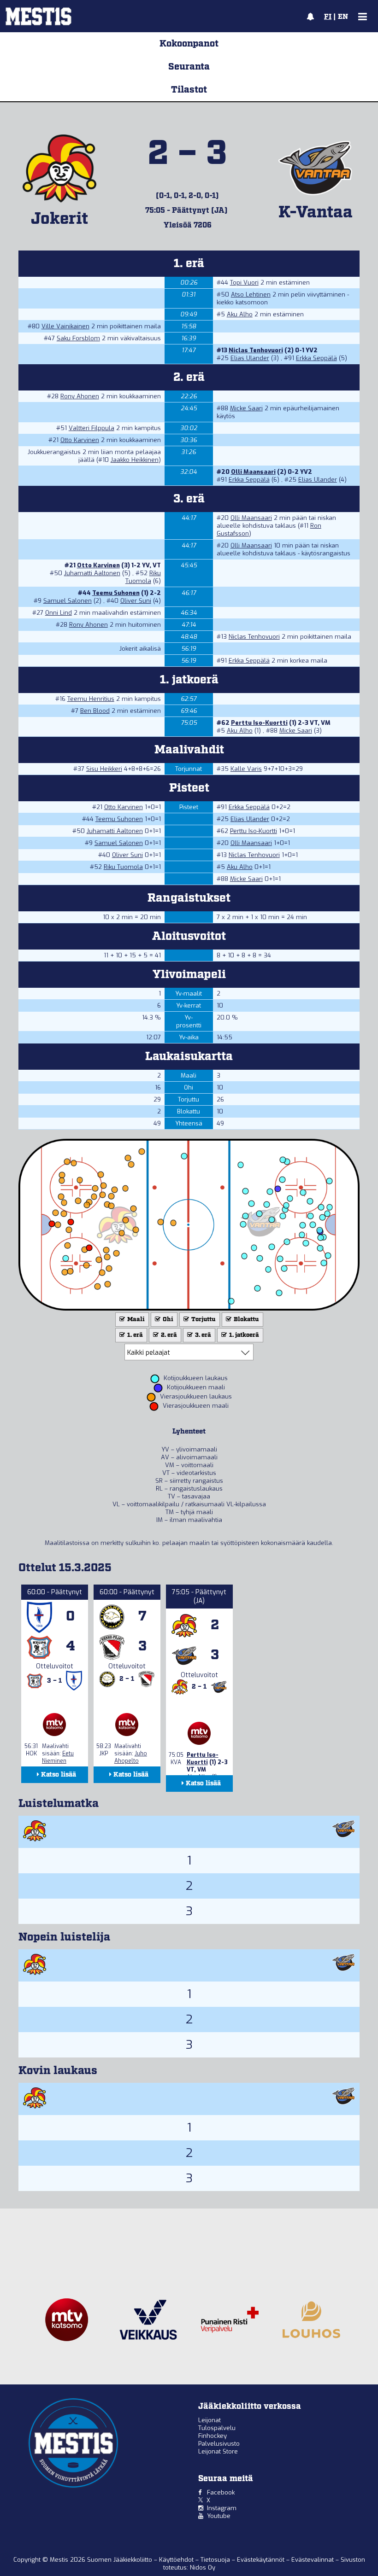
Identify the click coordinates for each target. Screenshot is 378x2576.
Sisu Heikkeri (104, 769)
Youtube (219, 2516)
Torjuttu (203, 1320)
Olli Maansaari (253, 472)
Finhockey (213, 2436)
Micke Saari (246, 408)
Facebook (221, 2492)
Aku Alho (240, 314)
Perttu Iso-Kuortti (259, 723)
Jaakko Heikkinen (135, 460)
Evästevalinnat (313, 2560)
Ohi (167, 1320)
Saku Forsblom (78, 338)
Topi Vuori (244, 283)
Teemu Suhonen (116, 593)
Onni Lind (59, 613)
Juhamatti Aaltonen (92, 573)
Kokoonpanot (189, 44)
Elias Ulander (250, 358)
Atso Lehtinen (251, 294)
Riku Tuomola (143, 577)
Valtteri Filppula (92, 428)
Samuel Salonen (68, 601)
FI (328, 17)
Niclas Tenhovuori (256, 350)
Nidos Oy (203, 2567)
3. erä (202, 1335)
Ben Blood (95, 711)
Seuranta (189, 67)
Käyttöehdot (177, 2560)
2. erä (168, 1335)
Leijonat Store (218, 2451)
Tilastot (189, 90)
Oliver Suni (136, 601)
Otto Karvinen (80, 440)
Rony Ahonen (80, 396)
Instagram (222, 2508)
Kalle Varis (246, 769)
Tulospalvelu (217, 2428)
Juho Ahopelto (131, 1757)
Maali (135, 1320)
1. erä (134, 1335)
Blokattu (246, 1320)
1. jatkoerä (243, 1335)
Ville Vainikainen (65, 326)
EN (343, 17)
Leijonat (210, 2420)
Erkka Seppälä (316, 358)
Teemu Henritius (91, 699)
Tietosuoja (216, 2560)
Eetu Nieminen (58, 1757)
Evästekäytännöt (262, 2560)
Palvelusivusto (219, 2444)
